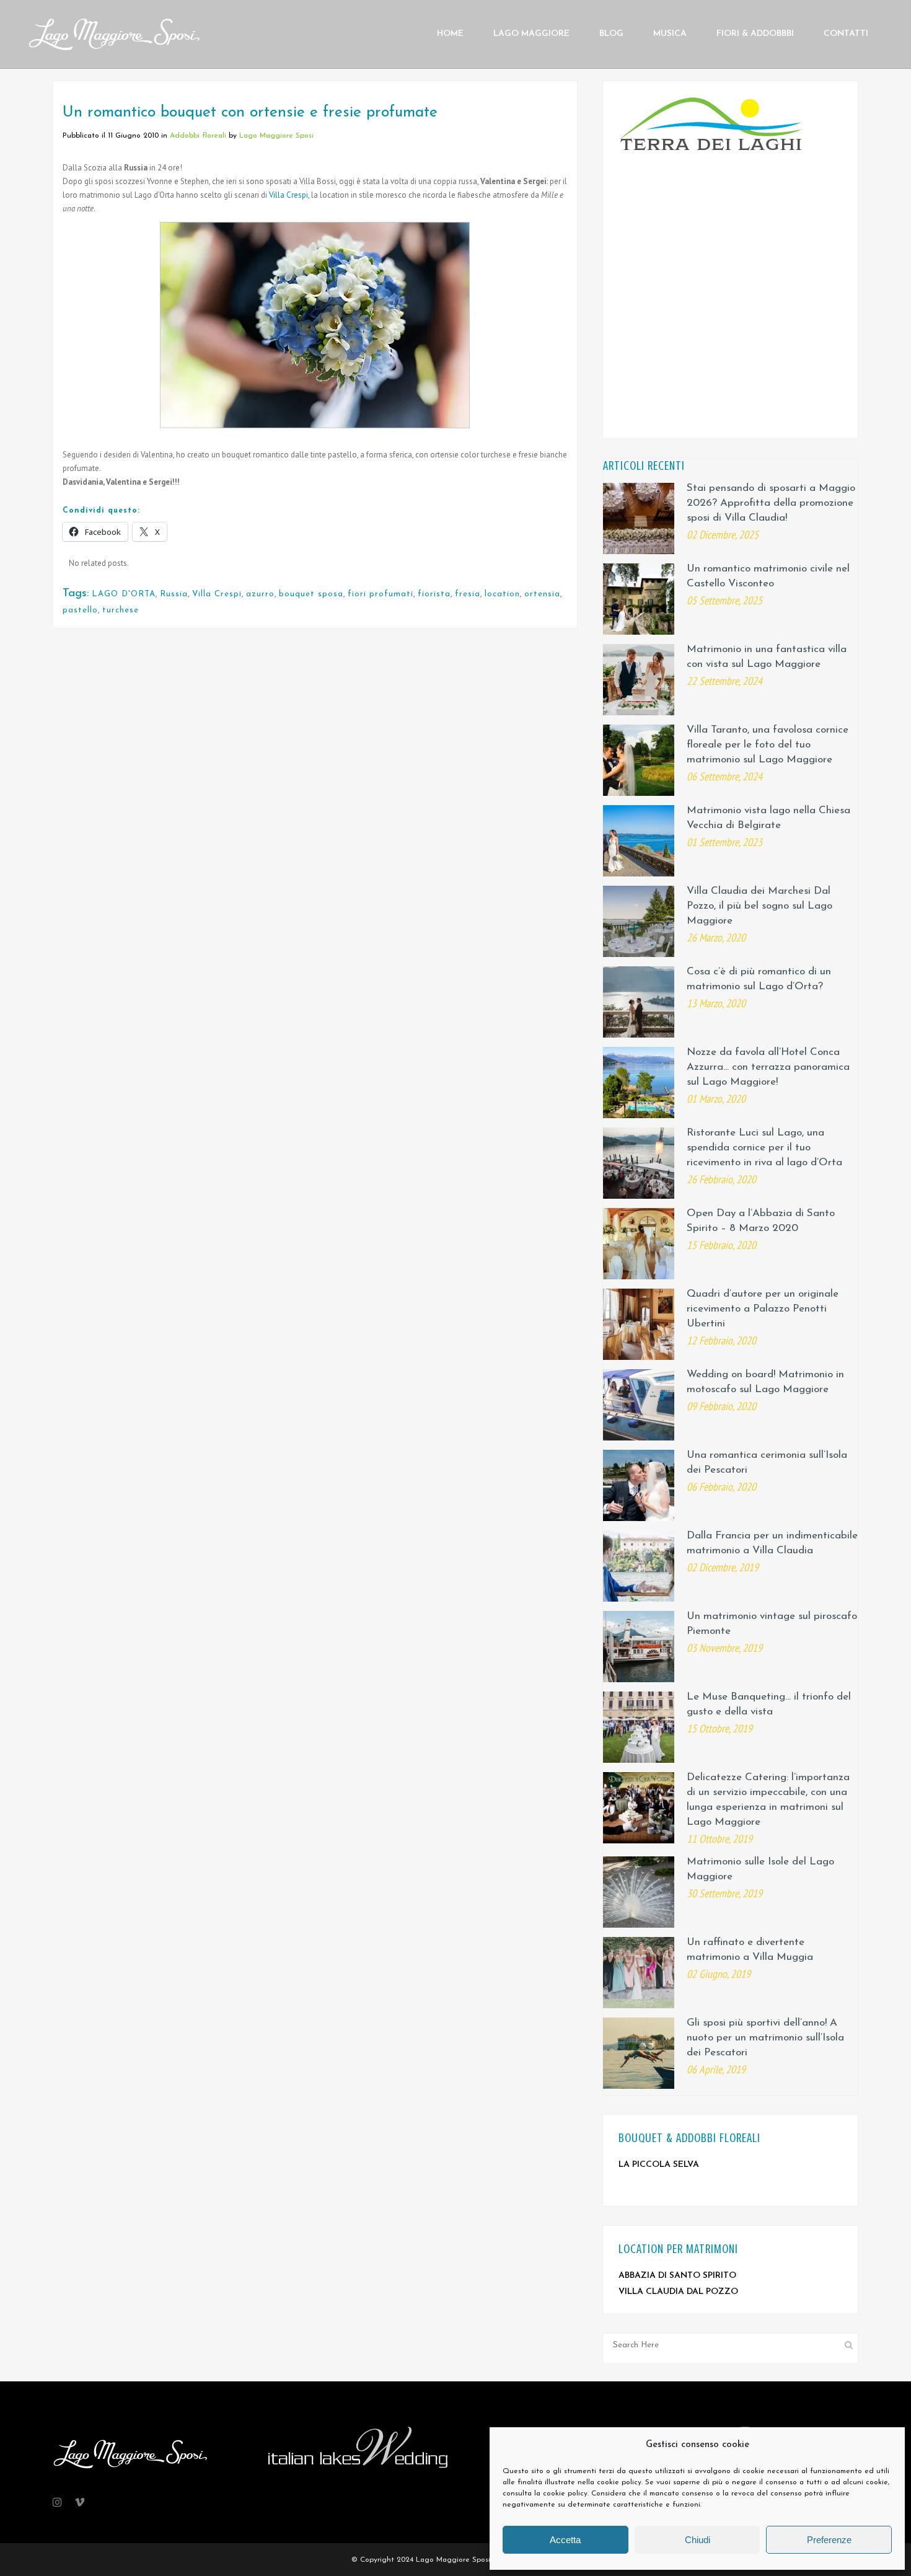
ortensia (542, 594)
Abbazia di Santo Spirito (677, 2276)
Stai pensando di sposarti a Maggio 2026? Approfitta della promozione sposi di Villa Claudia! (771, 503)
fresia (468, 594)
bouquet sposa (311, 594)
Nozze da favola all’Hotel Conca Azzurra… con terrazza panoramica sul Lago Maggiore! (768, 1067)
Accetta (565, 2540)
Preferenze (829, 2540)
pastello (80, 610)
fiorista (434, 594)
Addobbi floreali (198, 136)
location (502, 594)
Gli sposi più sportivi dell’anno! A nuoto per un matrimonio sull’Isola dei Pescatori (765, 2038)
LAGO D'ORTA (124, 594)
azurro (260, 594)
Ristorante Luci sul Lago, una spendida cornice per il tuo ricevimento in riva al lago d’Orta (764, 1148)
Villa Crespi (288, 195)
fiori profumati (381, 594)
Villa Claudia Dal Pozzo (678, 2292)
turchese (121, 610)
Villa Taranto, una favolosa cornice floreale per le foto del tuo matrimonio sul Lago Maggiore (768, 745)
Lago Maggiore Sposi (276, 136)
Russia (174, 594)
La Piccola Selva (659, 2165)
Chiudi (698, 2540)
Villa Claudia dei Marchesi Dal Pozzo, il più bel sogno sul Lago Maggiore (759, 906)
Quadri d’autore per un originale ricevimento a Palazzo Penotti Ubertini (763, 1309)
